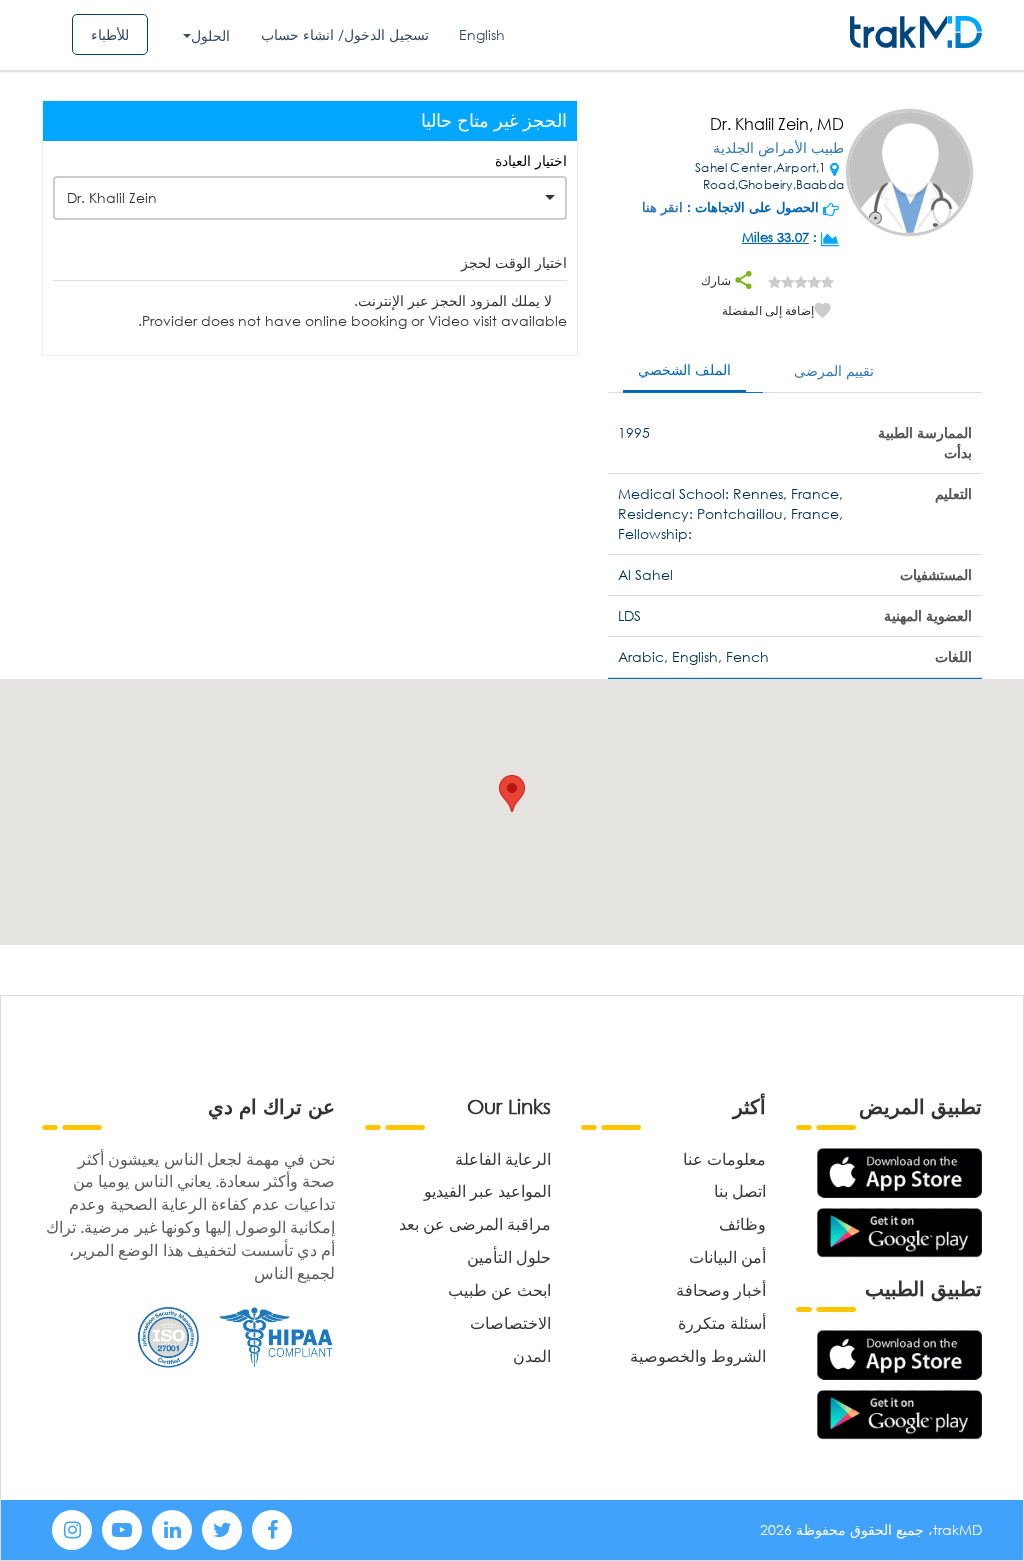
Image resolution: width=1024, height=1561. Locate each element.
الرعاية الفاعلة (503, 1158)
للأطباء (110, 34)
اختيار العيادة (531, 160)
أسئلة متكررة (722, 1322)
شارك (717, 280)
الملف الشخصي (684, 369)
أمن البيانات (727, 1256)
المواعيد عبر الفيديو (487, 1190)
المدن (532, 1355)
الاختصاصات (510, 1322)
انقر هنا (662, 207)
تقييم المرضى (834, 370)
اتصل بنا (740, 1190)
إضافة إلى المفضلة (768, 310)
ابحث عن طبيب (499, 1289)
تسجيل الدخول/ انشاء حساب (345, 34)
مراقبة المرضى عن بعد (475, 1223)
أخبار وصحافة (721, 1289)
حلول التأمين (509, 1256)
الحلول (210, 35)
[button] (512, 793)
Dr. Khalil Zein (112, 197)
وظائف (742, 1223)
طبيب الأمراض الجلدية (778, 147)
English (482, 34)
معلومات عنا (724, 1158)
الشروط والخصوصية (698, 1355)
